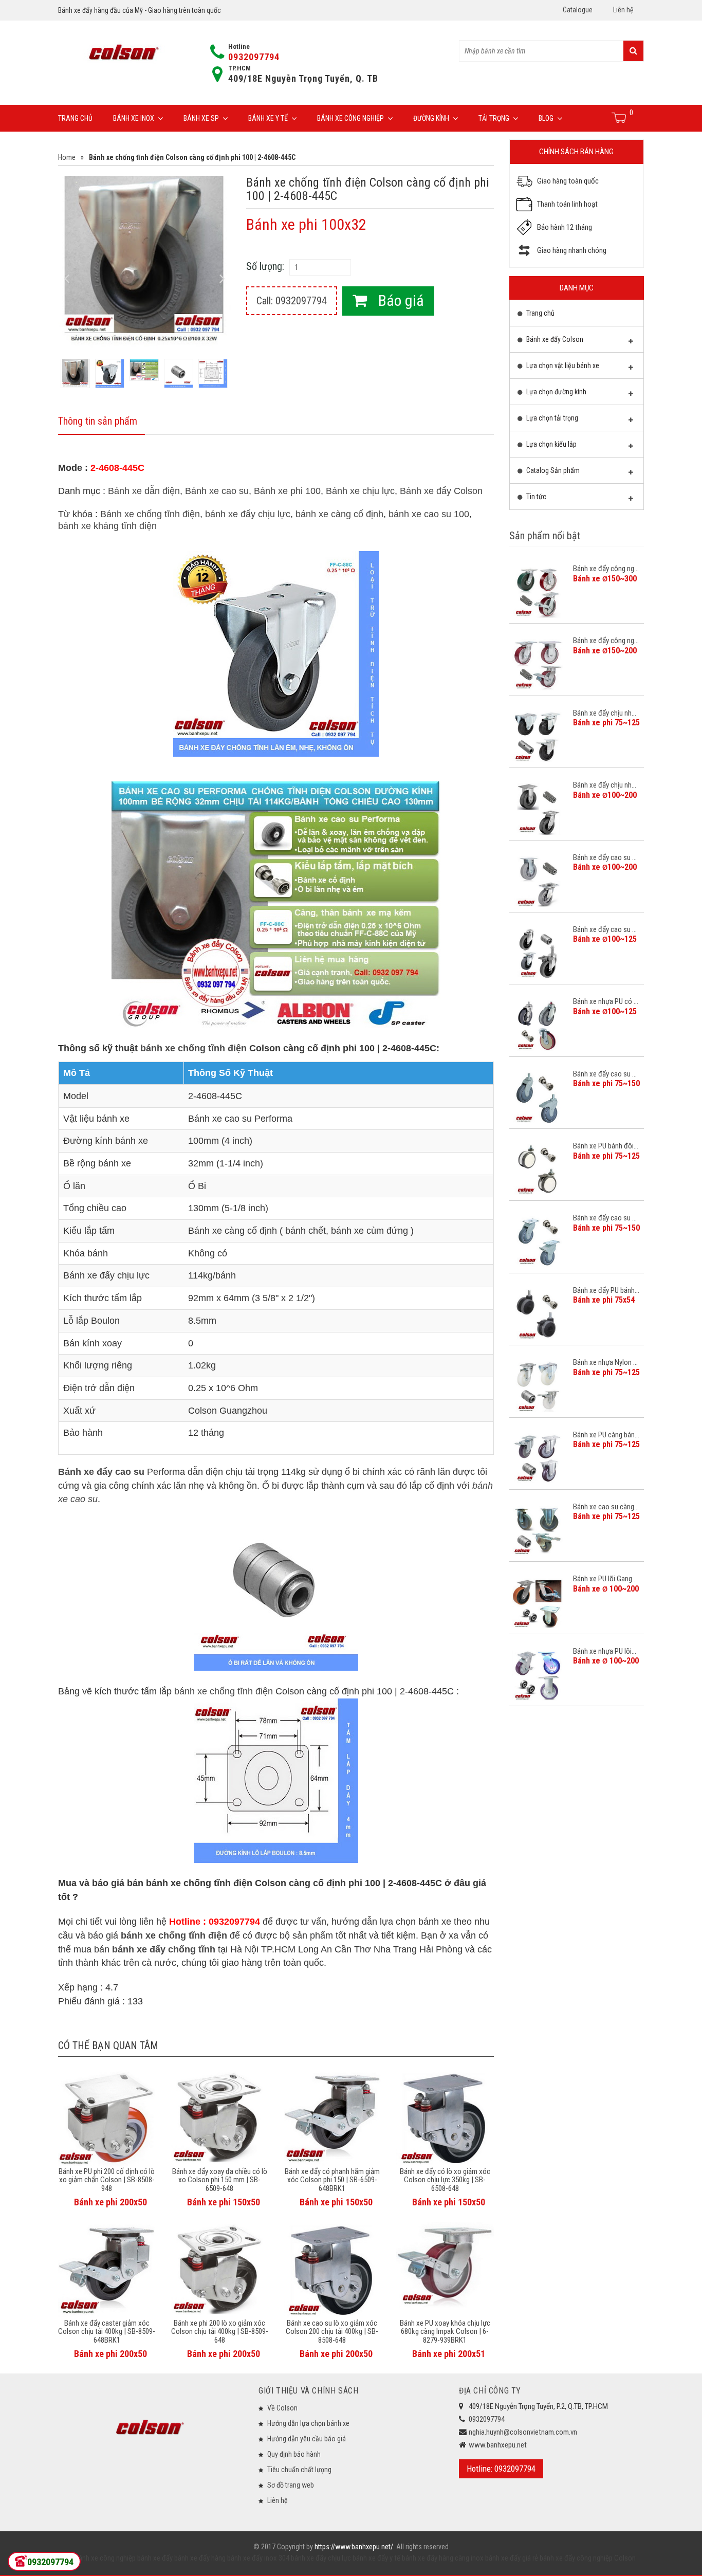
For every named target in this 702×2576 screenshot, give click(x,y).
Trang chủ (75, 118)
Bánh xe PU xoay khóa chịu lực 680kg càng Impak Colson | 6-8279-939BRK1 (445, 2332)
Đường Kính (431, 118)
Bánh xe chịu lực (360, 491)
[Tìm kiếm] (633, 51)
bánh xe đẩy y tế (376, 2558)
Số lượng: (265, 266)
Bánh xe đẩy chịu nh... (605, 713)
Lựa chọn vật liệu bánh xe (562, 366)
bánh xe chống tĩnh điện (193, 1048)
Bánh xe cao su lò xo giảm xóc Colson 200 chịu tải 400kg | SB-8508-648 (332, 2332)
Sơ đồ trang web (291, 2485)
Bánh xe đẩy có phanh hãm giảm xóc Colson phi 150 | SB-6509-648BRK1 (332, 2180)
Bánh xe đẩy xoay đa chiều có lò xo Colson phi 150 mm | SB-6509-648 (220, 2180)
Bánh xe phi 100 (287, 491)
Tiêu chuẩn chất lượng (299, 2470)
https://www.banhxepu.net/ (354, 2547)
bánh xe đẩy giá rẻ (511, 2558)
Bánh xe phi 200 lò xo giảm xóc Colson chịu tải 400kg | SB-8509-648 (220, 2332)
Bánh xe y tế (268, 118)
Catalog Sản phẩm (552, 470)
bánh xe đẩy (155, 2558)
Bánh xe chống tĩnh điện (150, 514)
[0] (620, 118)
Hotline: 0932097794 (501, 2469)
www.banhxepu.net (498, 2445)
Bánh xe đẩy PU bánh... (606, 1290)
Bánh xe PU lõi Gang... (605, 1579)
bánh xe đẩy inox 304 (257, 2558)
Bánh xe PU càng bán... (606, 1435)
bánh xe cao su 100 (429, 514)
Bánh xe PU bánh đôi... (606, 1146)
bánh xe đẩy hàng (199, 2558)
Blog (546, 118)
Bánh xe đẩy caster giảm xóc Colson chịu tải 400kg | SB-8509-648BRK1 (107, 2332)
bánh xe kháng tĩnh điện (107, 526)
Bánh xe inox (134, 118)
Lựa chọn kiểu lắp (551, 444)
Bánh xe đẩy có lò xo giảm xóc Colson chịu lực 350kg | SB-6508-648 (445, 2180)
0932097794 (254, 57)
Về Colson (282, 2408)
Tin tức (535, 497)
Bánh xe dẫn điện (144, 491)
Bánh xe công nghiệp (350, 118)
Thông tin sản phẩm (98, 421)
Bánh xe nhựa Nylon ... (605, 1362)
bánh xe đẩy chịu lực (248, 514)
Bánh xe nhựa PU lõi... (605, 1651)
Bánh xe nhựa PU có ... (606, 1001)
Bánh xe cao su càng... (606, 1507)
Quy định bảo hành (294, 2454)
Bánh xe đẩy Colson (441, 491)
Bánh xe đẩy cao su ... (605, 857)
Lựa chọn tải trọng (551, 418)
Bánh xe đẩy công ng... (606, 569)
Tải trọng (494, 118)
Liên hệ (623, 10)
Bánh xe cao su (217, 491)
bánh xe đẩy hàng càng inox (442, 2558)
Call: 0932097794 (292, 301)
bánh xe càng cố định (339, 514)
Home (67, 157)
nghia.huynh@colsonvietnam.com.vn (523, 2432)
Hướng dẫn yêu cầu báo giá (307, 2439)
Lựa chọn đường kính (556, 392)
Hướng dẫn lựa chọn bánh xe (308, 2423)
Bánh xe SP (201, 118)
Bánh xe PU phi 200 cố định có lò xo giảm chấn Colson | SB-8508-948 (107, 2180)
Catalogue (578, 10)
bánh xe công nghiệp (105, 2558)
